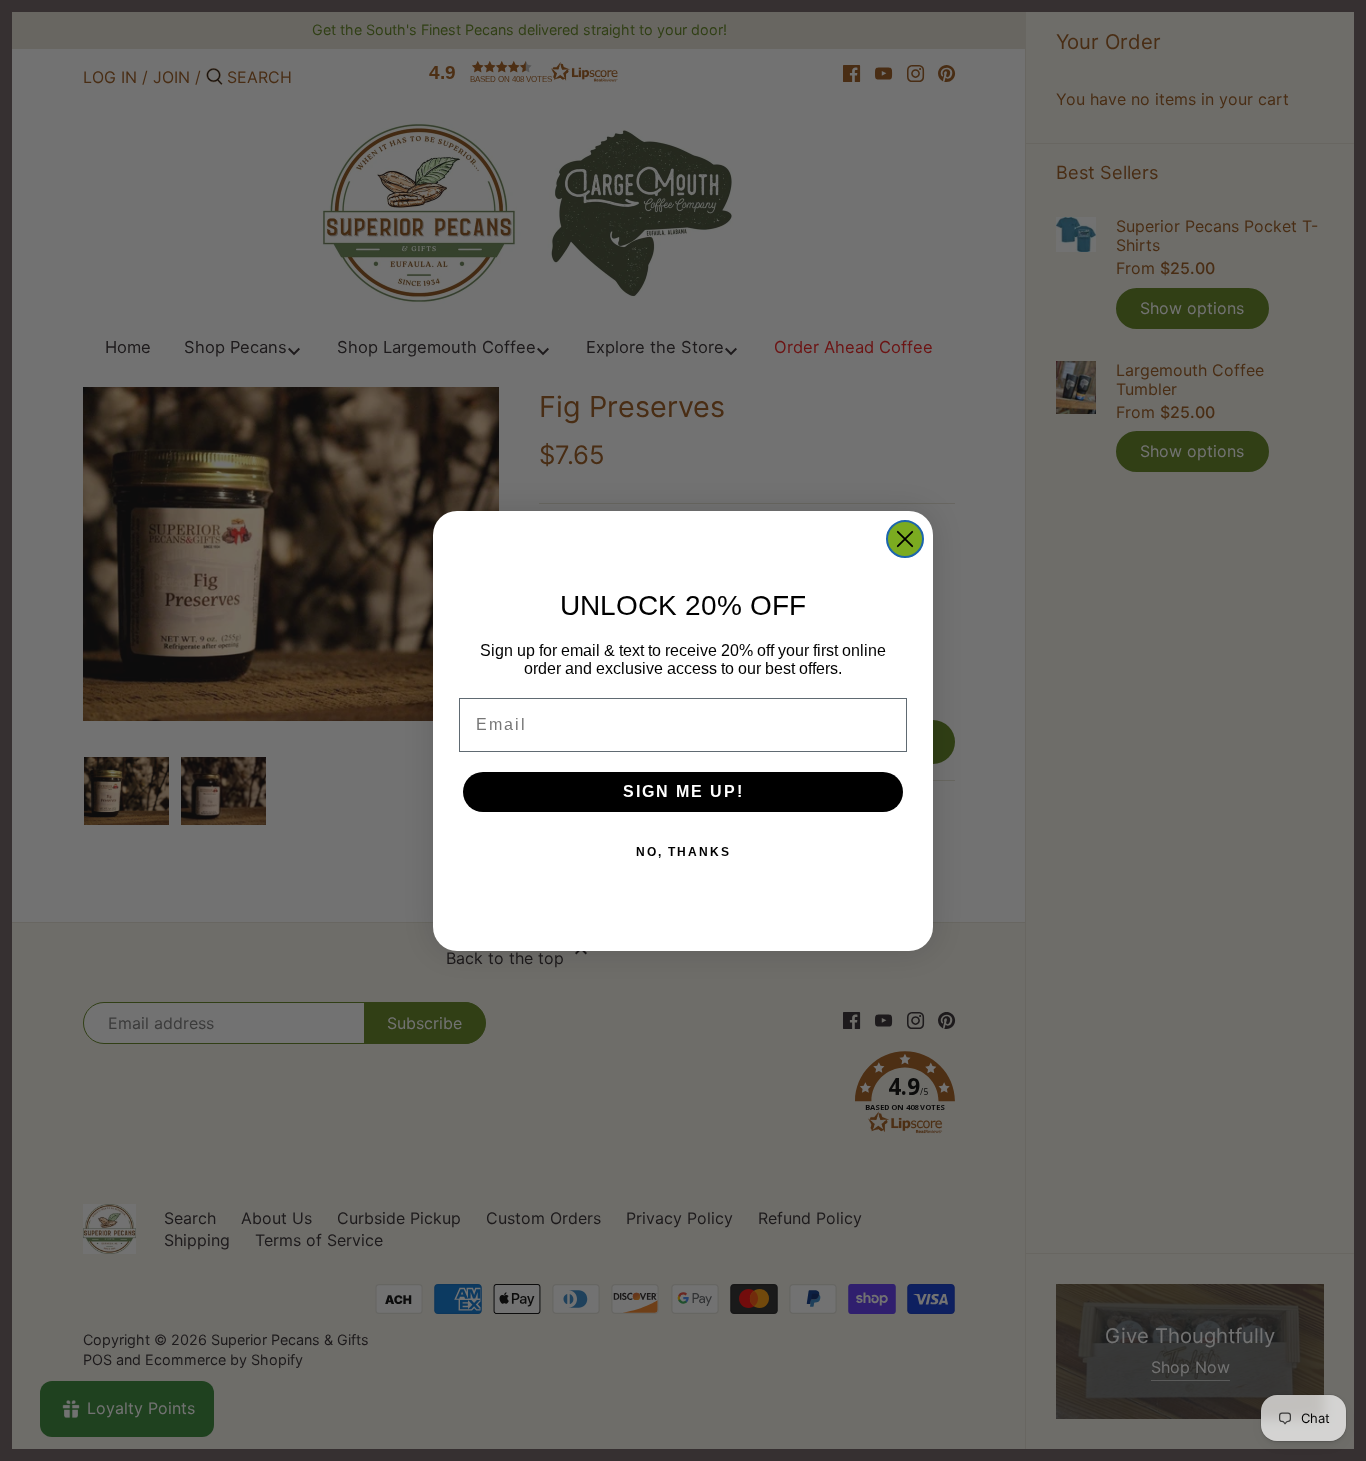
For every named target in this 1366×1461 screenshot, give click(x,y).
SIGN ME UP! (683, 791)
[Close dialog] (905, 539)
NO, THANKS (683, 852)
